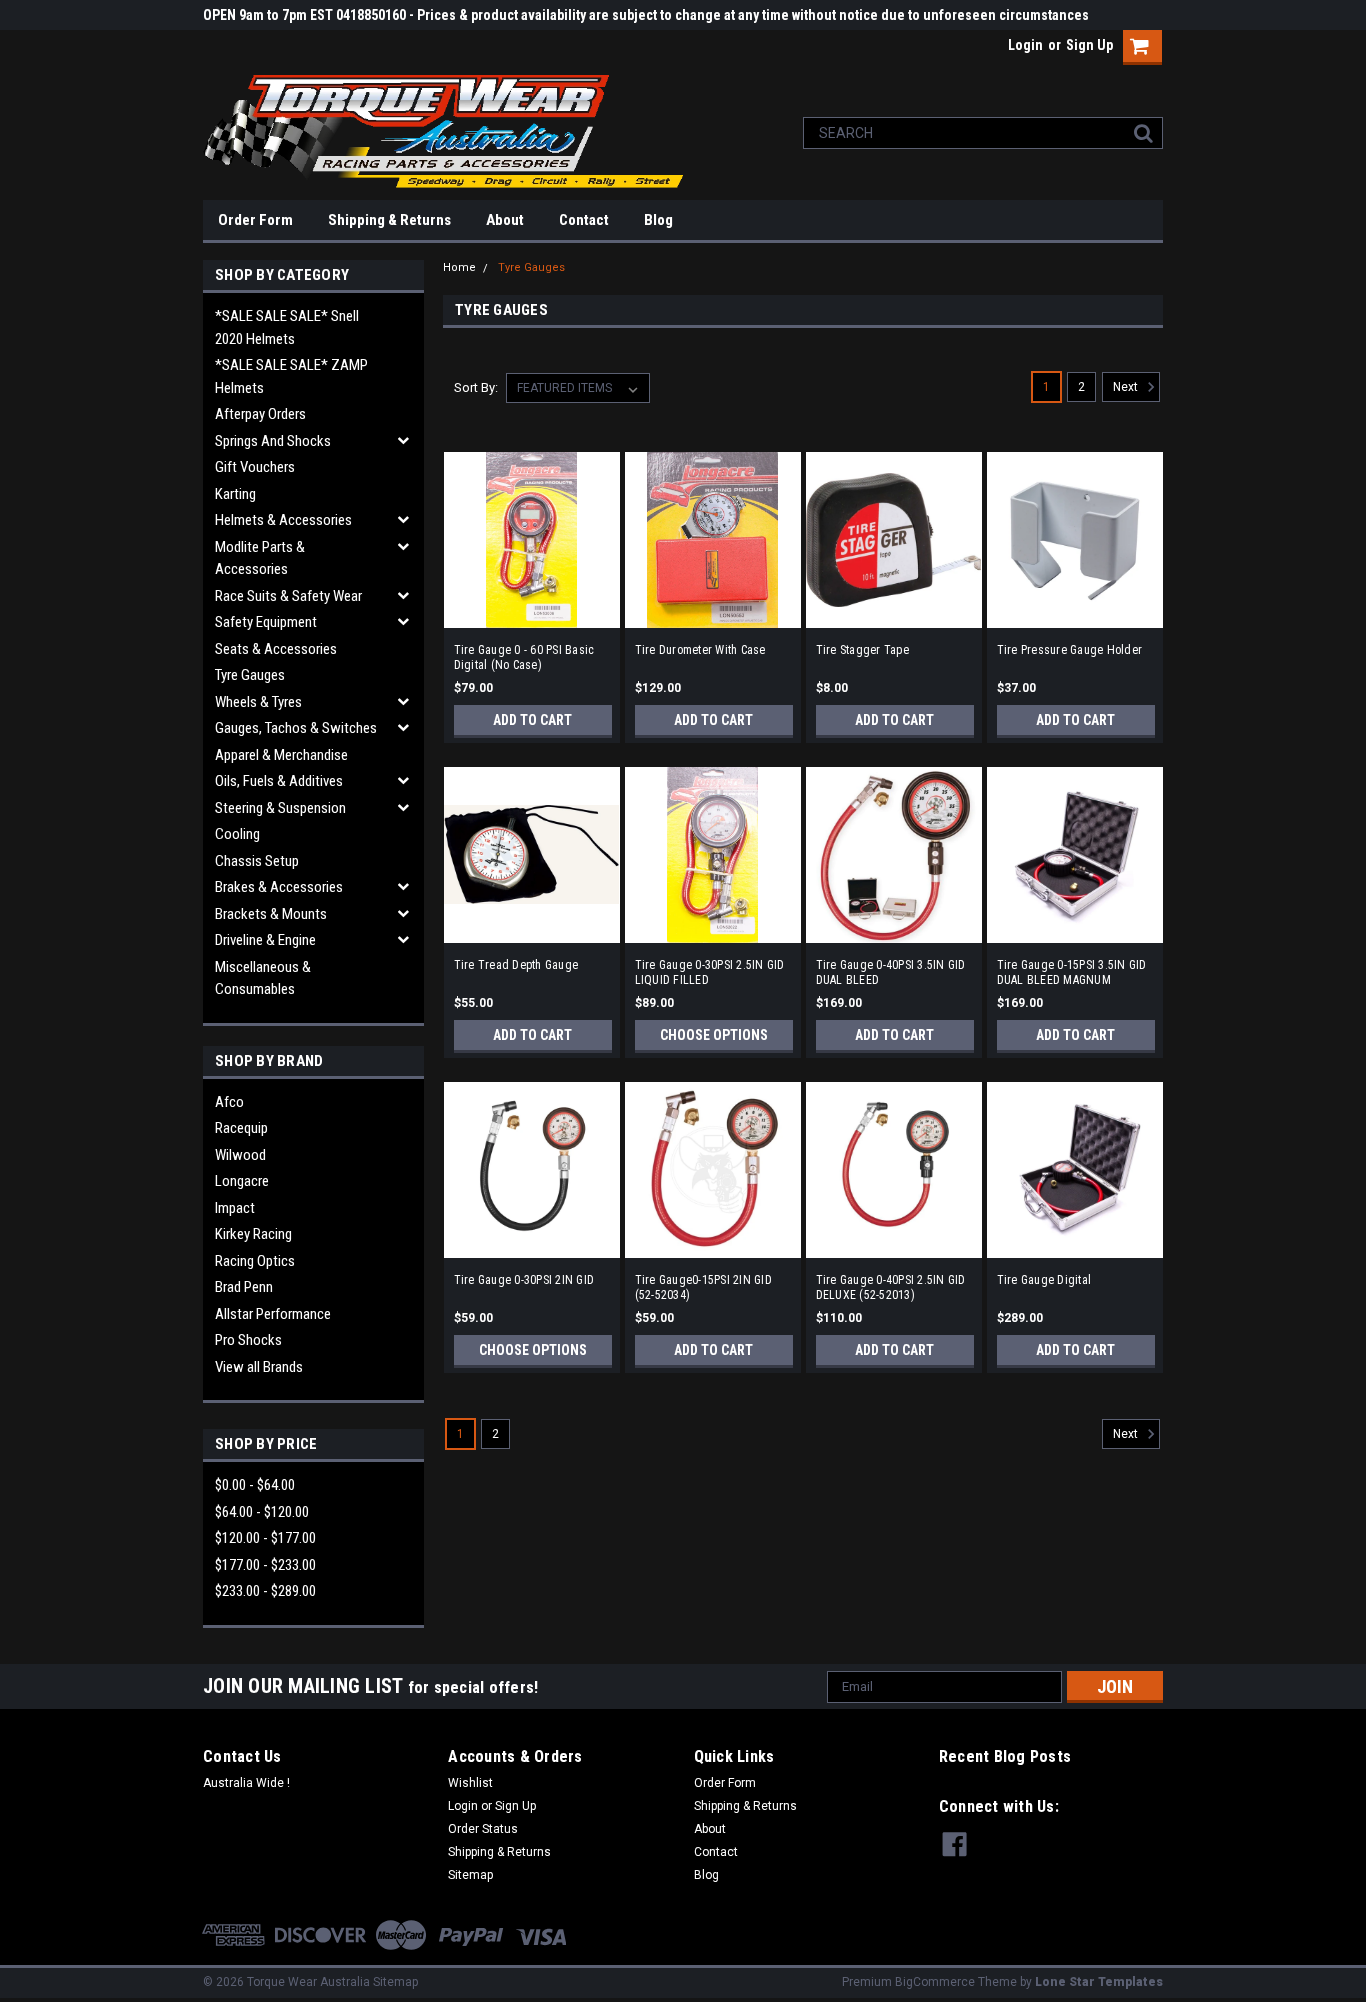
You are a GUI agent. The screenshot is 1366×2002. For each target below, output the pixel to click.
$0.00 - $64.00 (255, 1485)
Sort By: (476, 387)
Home (459, 267)
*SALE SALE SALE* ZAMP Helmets (291, 376)
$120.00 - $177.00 (265, 1538)
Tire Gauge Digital (1044, 1280)
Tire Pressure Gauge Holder (1070, 650)
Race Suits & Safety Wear (288, 596)
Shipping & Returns (389, 220)
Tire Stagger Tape (862, 650)
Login (1025, 45)
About (505, 220)
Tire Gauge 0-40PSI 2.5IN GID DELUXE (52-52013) (891, 1287)
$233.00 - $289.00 (265, 1591)
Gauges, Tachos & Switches (296, 728)
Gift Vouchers (255, 467)
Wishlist (470, 1783)
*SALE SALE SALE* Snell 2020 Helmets (287, 327)
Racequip (241, 1128)
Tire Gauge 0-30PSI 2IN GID (524, 1280)
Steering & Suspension (280, 808)
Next (1127, 387)
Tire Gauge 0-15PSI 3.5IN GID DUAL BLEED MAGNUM (1072, 972)
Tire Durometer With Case (700, 650)
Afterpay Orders (260, 414)
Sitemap (470, 1875)
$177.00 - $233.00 (265, 1565)
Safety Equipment (266, 622)
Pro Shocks (248, 1340)
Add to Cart (532, 720)
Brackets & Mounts (271, 914)
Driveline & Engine (265, 940)
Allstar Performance (273, 1314)
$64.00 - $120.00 (262, 1512)
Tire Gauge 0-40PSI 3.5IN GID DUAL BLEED (891, 972)
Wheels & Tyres (258, 702)
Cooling (237, 834)
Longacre (242, 1181)
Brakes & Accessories (279, 887)
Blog (658, 220)
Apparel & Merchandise (281, 755)
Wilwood (240, 1155)
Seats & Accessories (276, 649)
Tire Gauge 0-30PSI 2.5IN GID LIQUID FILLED (710, 972)
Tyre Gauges (250, 675)
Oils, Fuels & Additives (279, 781)
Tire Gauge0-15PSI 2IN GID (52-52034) (703, 1287)
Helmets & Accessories (283, 520)
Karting (235, 494)
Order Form (255, 220)
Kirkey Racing (253, 1234)
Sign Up (1089, 45)
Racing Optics (255, 1261)
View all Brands (259, 1367)
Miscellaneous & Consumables (263, 978)
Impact (235, 1208)
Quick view (532, 614)
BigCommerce (935, 1982)
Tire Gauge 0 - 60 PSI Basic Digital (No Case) (524, 657)
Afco (229, 1102)
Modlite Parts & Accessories (260, 558)
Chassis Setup (257, 861)
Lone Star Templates (1099, 1982)
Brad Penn (244, 1287)
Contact (584, 220)
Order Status (483, 1829)
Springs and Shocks (273, 441)
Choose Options (714, 1035)
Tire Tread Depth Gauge (516, 965)
